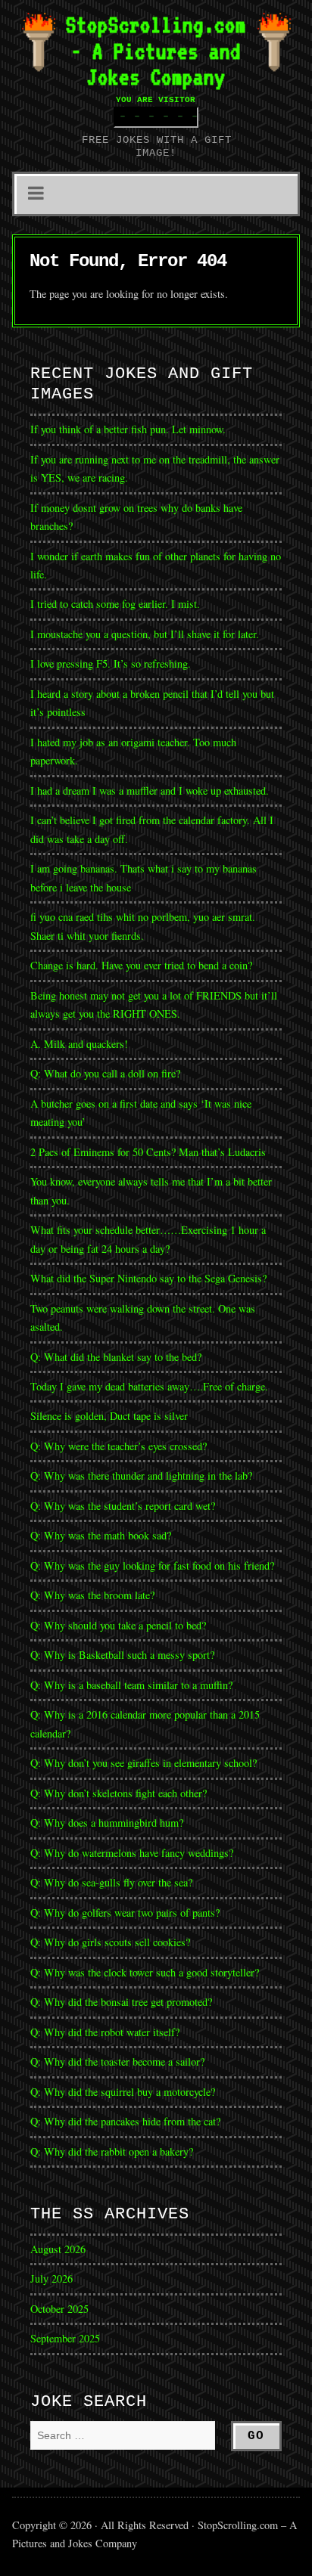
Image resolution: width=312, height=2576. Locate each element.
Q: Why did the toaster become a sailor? (117, 2061)
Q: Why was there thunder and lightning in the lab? (141, 1476)
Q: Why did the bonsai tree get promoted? (121, 2002)
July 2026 (51, 2278)
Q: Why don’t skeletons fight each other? (119, 1793)
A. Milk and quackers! (79, 1044)
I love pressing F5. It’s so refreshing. (111, 663)
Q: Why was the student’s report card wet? (123, 1506)
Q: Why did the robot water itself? (105, 2032)
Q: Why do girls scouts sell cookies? (110, 1942)
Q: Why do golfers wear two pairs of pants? (125, 1913)
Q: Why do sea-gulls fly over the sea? (111, 1882)
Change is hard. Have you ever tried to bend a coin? (141, 965)
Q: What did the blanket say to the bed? (116, 1357)
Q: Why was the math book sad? (101, 1535)
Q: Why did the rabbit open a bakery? (112, 2151)
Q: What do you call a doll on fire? (107, 1073)
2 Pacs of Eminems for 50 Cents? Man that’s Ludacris (148, 1152)
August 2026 (58, 2249)
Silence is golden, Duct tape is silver (109, 1416)
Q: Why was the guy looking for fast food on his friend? (152, 1565)
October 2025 (59, 2309)
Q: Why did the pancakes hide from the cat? (125, 2121)
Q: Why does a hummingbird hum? (107, 1823)
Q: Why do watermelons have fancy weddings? (132, 1853)
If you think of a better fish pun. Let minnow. (128, 429)
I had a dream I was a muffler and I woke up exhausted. (150, 790)
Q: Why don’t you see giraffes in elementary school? (144, 1763)
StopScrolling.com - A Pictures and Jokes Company (156, 51)
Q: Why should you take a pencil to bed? (118, 1625)
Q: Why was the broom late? (92, 1595)
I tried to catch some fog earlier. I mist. (115, 604)
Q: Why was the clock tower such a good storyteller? (145, 1972)
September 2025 (65, 2338)
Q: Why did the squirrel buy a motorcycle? (123, 2092)
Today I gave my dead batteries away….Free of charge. (149, 1386)
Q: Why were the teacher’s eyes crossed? (119, 1446)
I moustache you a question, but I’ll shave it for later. (145, 634)
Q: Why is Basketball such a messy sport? (122, 1655)
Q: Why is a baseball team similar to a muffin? (131, 1685)
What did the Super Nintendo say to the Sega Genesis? (148, 1278)
